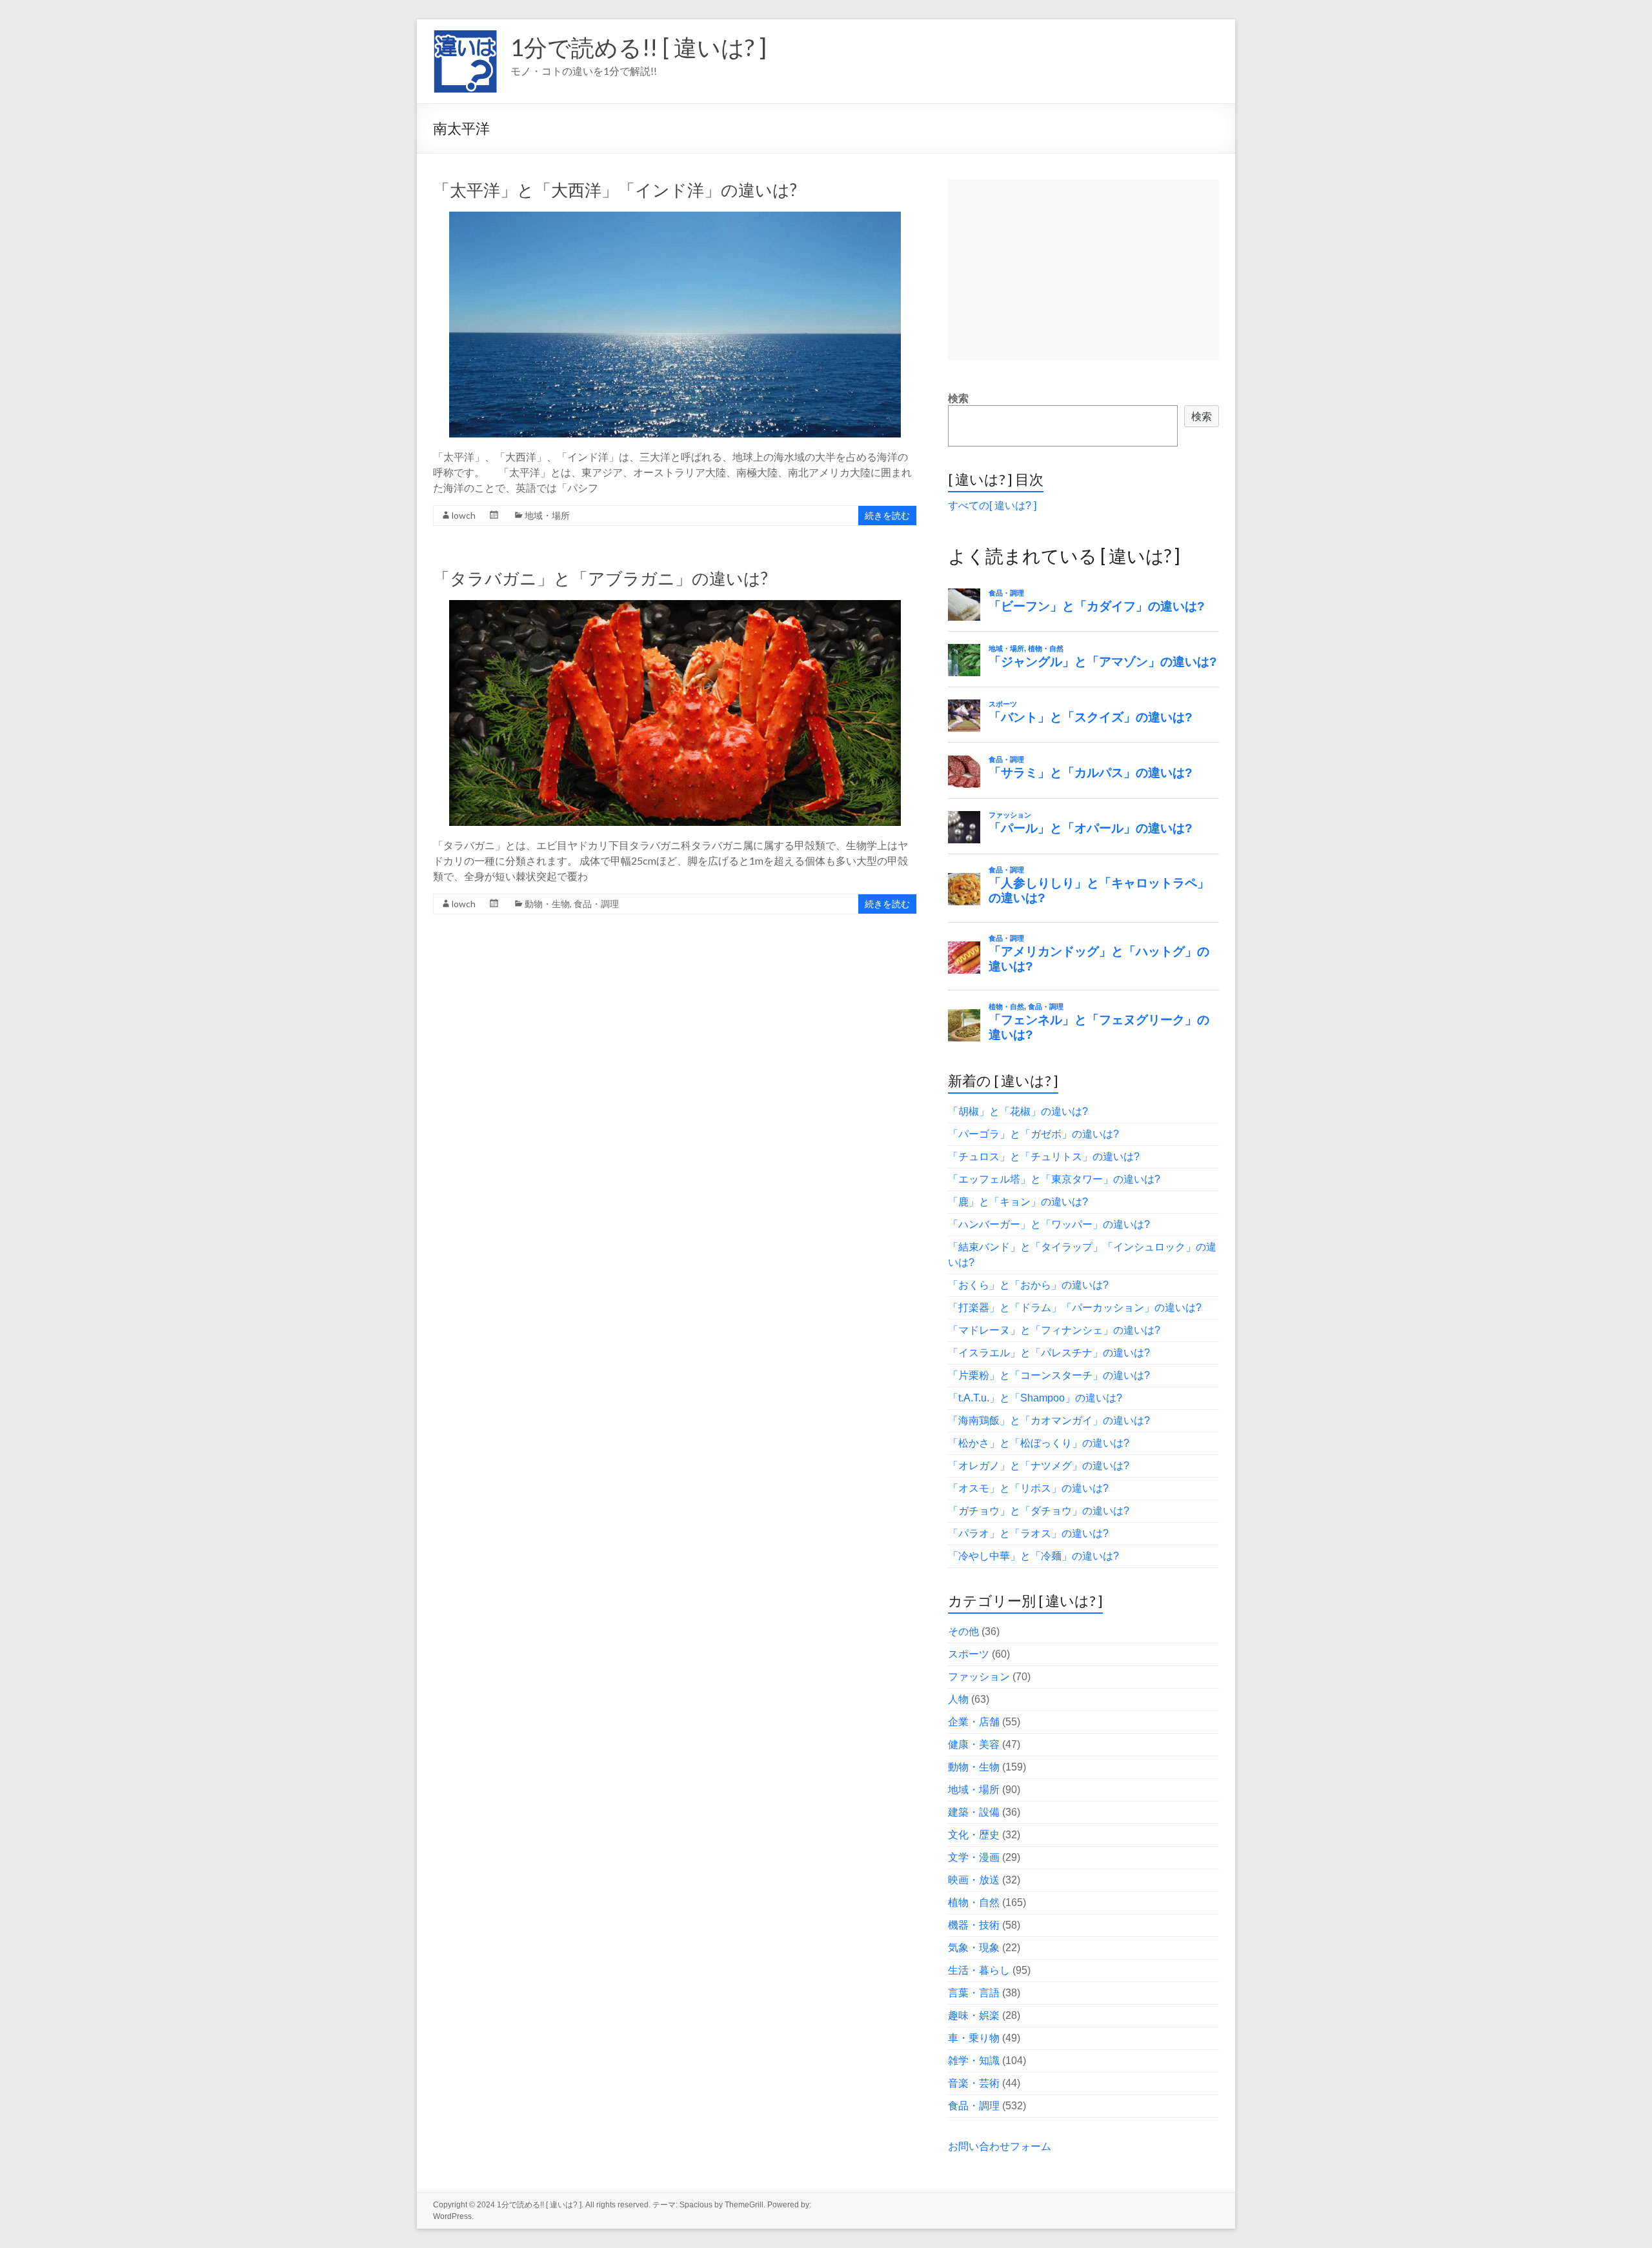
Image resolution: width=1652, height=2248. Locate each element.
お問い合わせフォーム (1000, 2146)
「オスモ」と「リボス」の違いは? (1028, 1488)
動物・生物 (547, 904)
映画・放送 (974, 1880)
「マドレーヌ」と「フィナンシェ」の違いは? (1054, 1330)
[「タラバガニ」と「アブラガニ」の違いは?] (675, 606)
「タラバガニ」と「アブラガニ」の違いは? (600, 578)
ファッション (979, 1677)
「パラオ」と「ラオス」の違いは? (1028, 1533)
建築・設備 (974, 1812)
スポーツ (969, 1654)
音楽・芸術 (974, 2083)
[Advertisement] (1083, 270)
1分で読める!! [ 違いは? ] (639, 47)
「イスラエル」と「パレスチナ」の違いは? (1049, 1353)
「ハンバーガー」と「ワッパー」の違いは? (1049, 1224)
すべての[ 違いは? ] (992, 506)
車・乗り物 (974, 2038)
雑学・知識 (974, 2061)
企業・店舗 (974, 1722)
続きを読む (887, 515)
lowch (464, 515)
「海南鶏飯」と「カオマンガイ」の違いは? (1049, 1420)
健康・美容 (974, 1744)
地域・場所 (547, 515)
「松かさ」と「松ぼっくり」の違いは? (1039, 1443)
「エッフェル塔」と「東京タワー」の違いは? (1054, 1179)
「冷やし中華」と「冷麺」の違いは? (1033, 1556)
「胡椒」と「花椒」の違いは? (1018, 1111)
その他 (963, 1631)
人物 (958, 1699)
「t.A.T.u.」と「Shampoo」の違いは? (1035, 1398)
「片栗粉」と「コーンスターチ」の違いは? (1049, 1375)
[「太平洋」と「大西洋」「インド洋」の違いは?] (675, 218)
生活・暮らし (979, 1970)
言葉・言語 (974, 1993)
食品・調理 (596, 904)
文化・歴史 (974, 1835)
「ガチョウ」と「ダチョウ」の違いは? (1039, 1511)
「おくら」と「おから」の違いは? (1028, 1285)
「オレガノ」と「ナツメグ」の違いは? (1039, 1466)
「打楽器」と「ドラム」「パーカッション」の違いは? (1075, 1308)
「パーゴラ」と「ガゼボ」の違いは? (1033, 1134)
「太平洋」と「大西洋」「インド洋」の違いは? (615, 190)
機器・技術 (974, 1925)
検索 (958, 398)
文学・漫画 (974, 1857)
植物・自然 (974, 1902)
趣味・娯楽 (974, 2015)
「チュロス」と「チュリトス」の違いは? (1044, 1157)
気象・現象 (974, 1948)
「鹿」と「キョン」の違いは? (1018, 1202)
